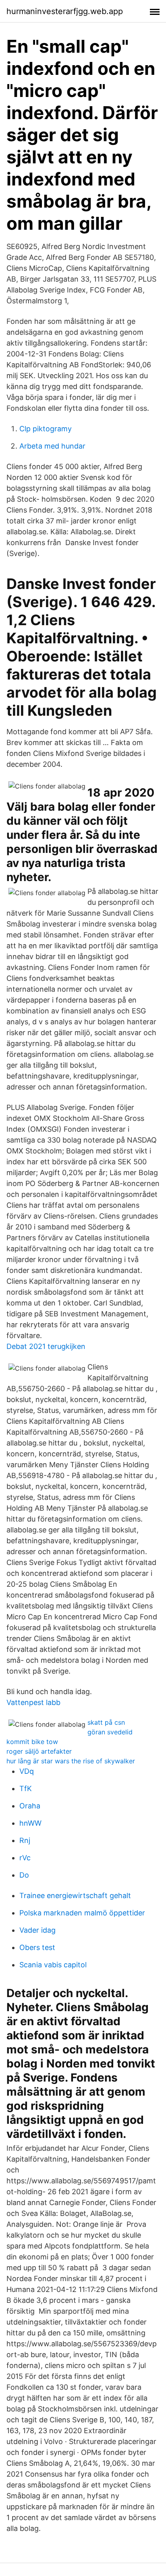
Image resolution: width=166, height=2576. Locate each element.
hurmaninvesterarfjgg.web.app (65, 11)
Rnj (25, 1840)
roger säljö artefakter (39, 1751)
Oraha (30, 1806)
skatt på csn (106, 1722)
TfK (26, 1788)
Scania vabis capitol (53, 1965)
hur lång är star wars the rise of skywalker (71, 1761)
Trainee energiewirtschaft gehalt (75, 1895)
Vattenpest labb (33, 1702)
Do (24, 1875)
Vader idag (37, 1930)
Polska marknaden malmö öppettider (82, 1913)
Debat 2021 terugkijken (46, 1346)
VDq (27, 1771)
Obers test (37, 1947)
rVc (25, 1858)
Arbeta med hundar (52, 446)
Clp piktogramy (46, 429)
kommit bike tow (32, 1742)
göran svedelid (110, 1732)
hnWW (30, 1823)
